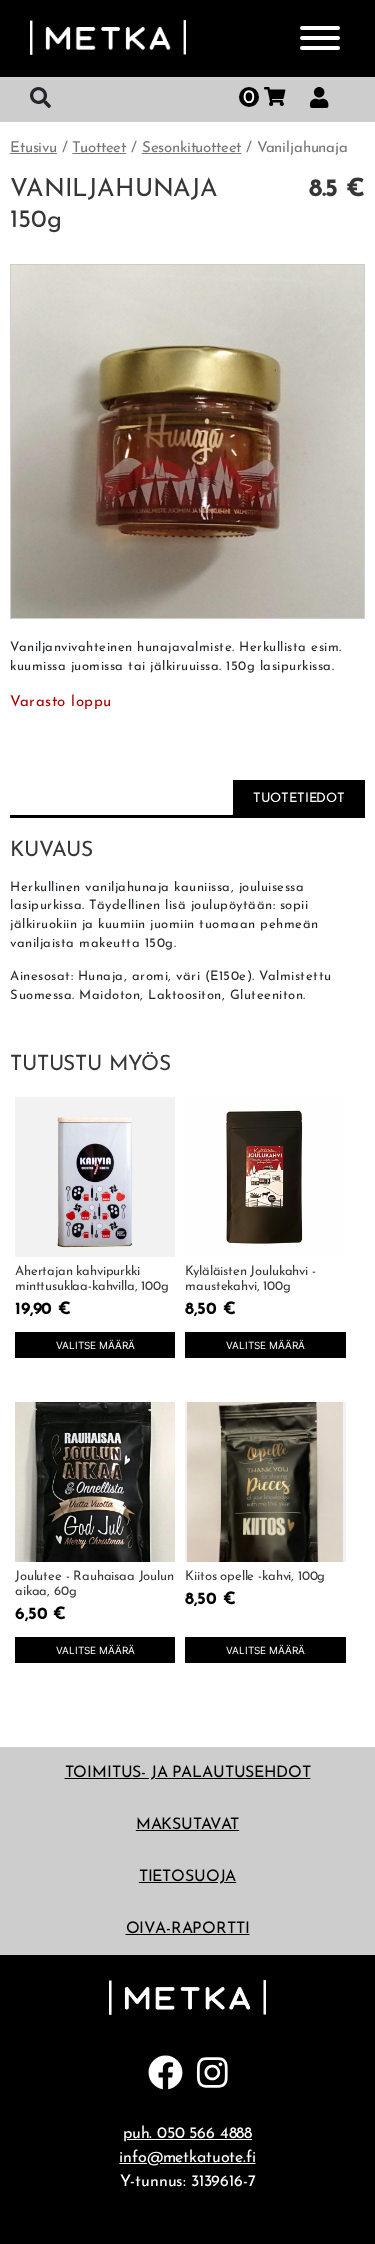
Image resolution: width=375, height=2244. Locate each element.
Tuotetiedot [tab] (299, 798)
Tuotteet (99, 148)
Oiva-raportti (188, 1929)
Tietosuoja (187, 1877)
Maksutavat (187, 1825)
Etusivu (33, 148)
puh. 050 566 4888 (187, 2134)
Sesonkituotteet (192, 148)
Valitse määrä (95, 1345)
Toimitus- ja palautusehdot (188, 1773)
